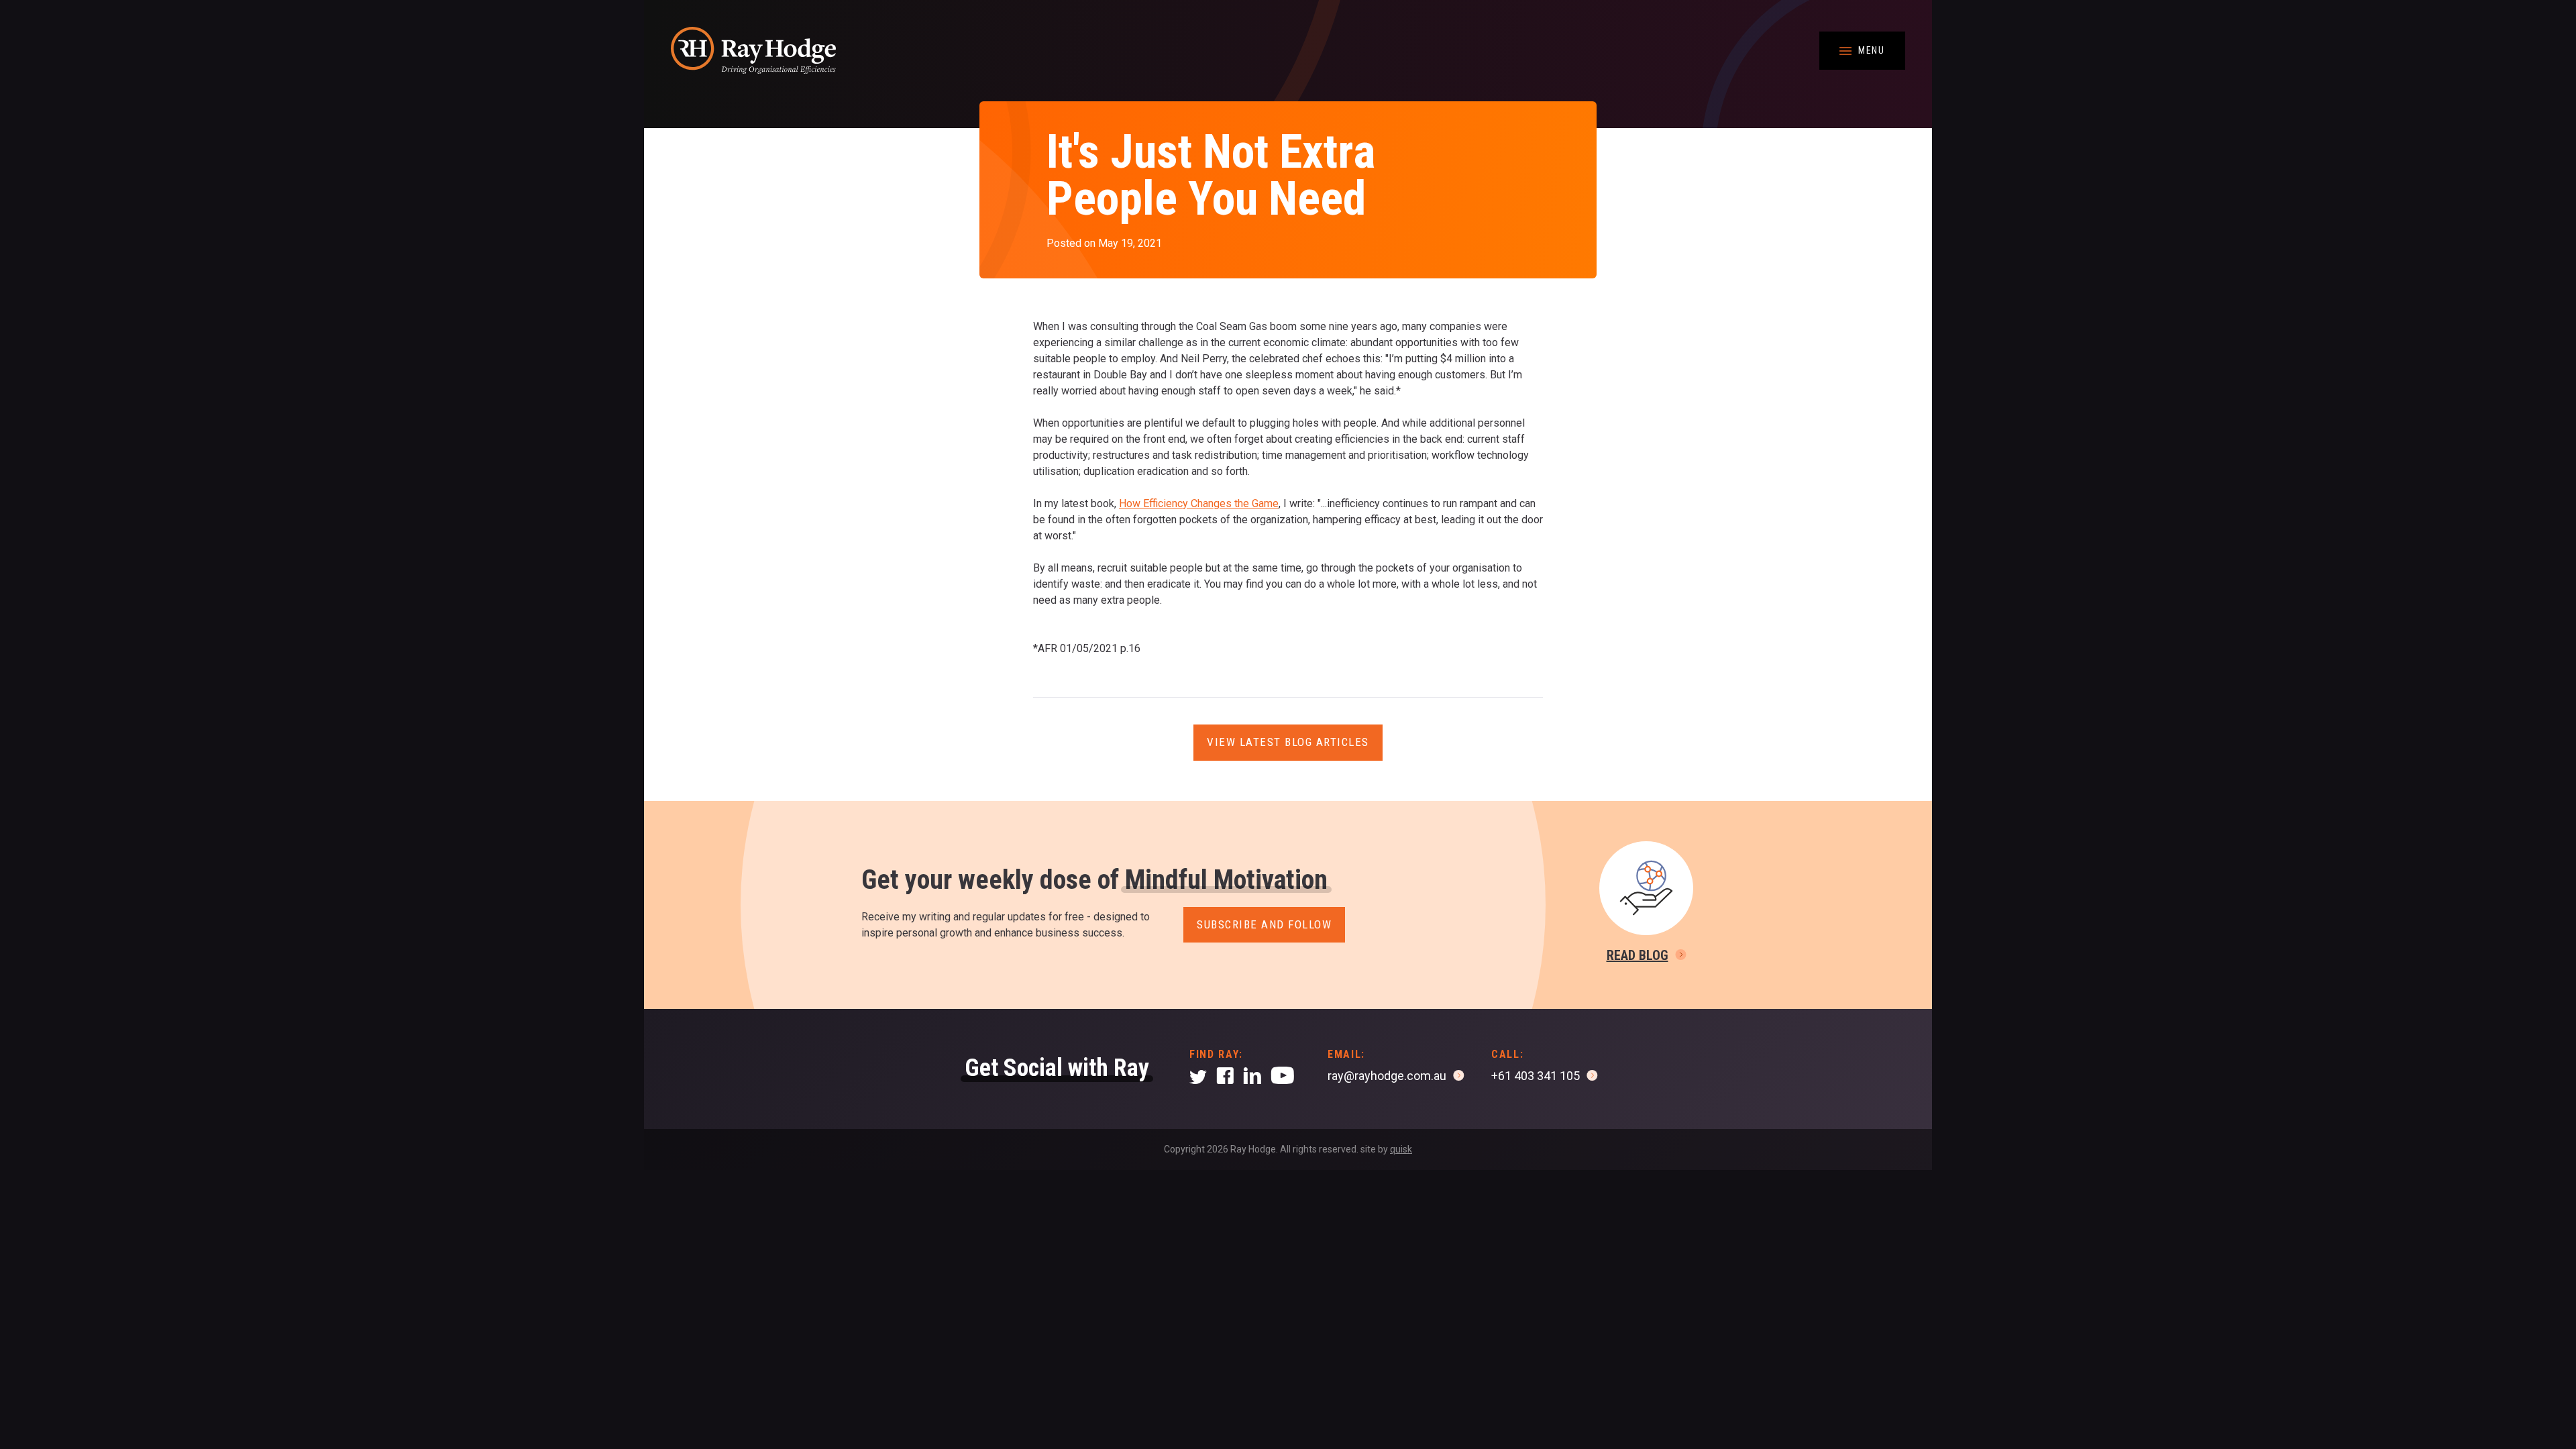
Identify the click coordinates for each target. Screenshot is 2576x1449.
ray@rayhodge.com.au (1387, 1076)
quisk (1401, 1149)
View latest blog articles (1288, 742)
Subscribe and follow (1264, 924)
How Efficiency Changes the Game (1199, 503)
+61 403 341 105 (1536, 1076)
